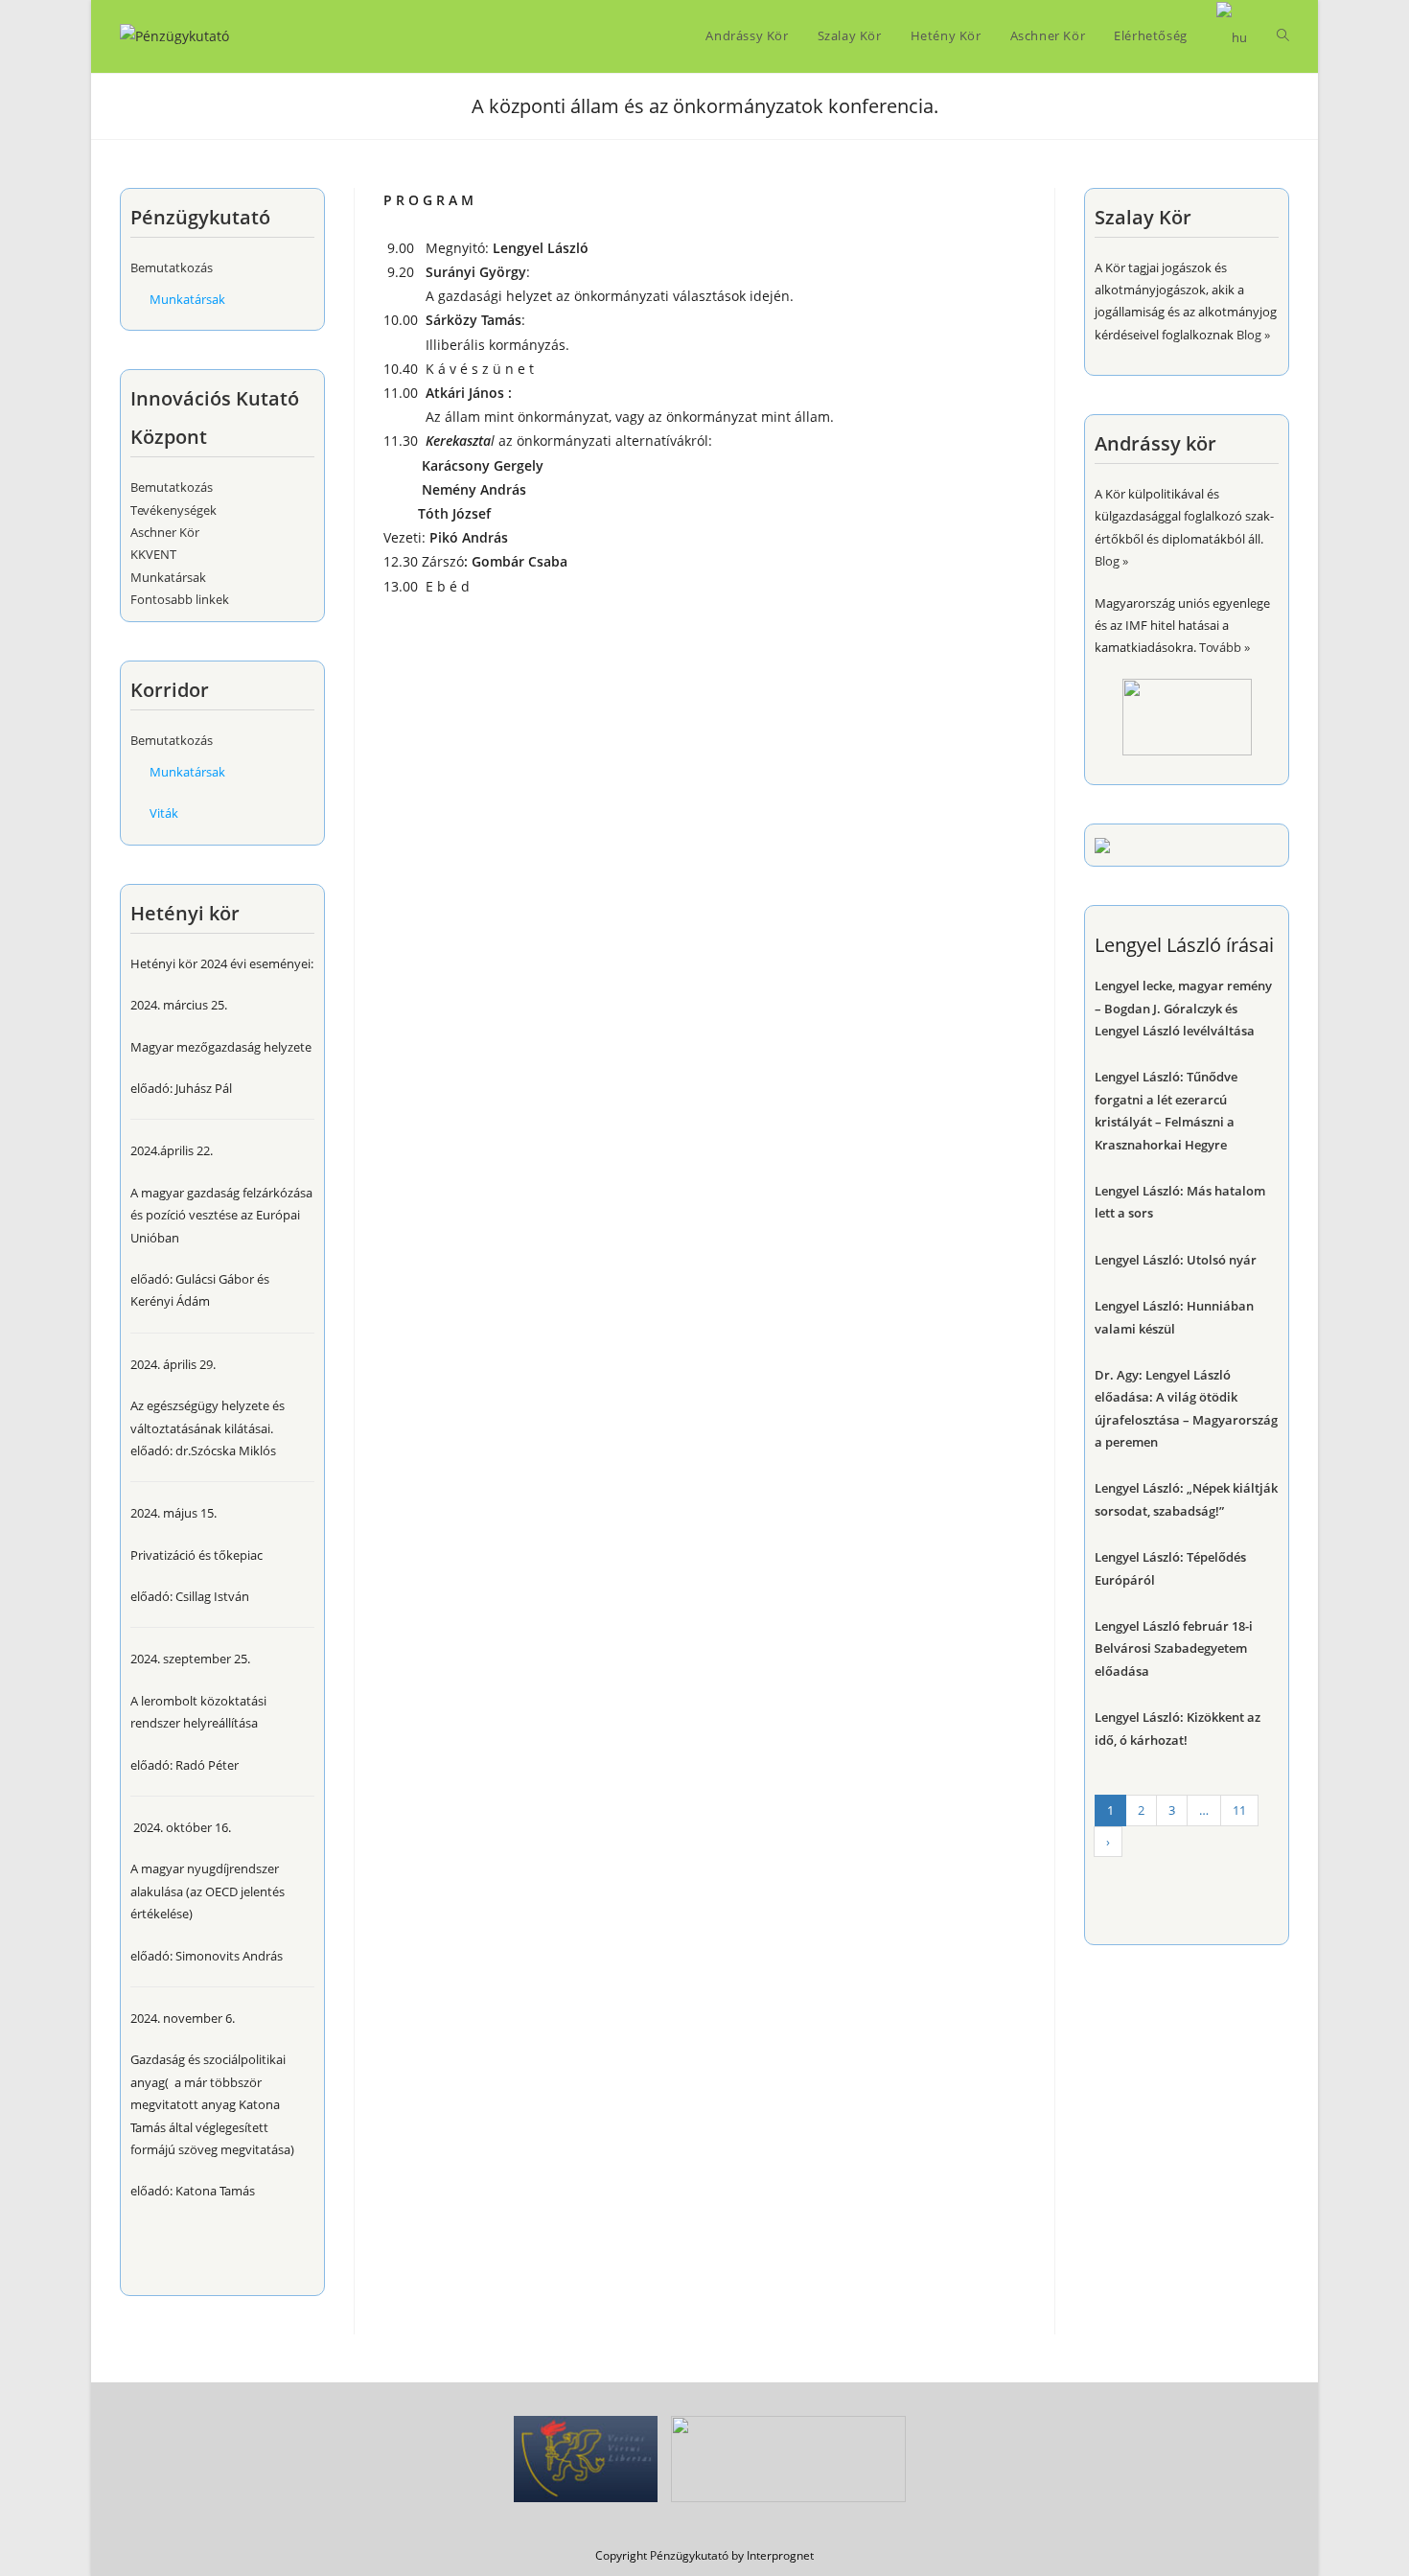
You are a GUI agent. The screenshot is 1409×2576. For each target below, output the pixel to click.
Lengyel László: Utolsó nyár (1176, 1260)
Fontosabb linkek (180, 599)
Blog (1249, 335)
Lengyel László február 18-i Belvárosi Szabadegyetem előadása (1174, 1648)
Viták (164, 813)
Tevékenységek (173, 510)
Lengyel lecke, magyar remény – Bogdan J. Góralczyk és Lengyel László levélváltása (1183, 1008)
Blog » (1111, 561)
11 (1239, 1810)
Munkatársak (187, 299)
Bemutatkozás (172, 267)
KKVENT (153, 554)
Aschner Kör (165, 532)
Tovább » (1224, 647)
